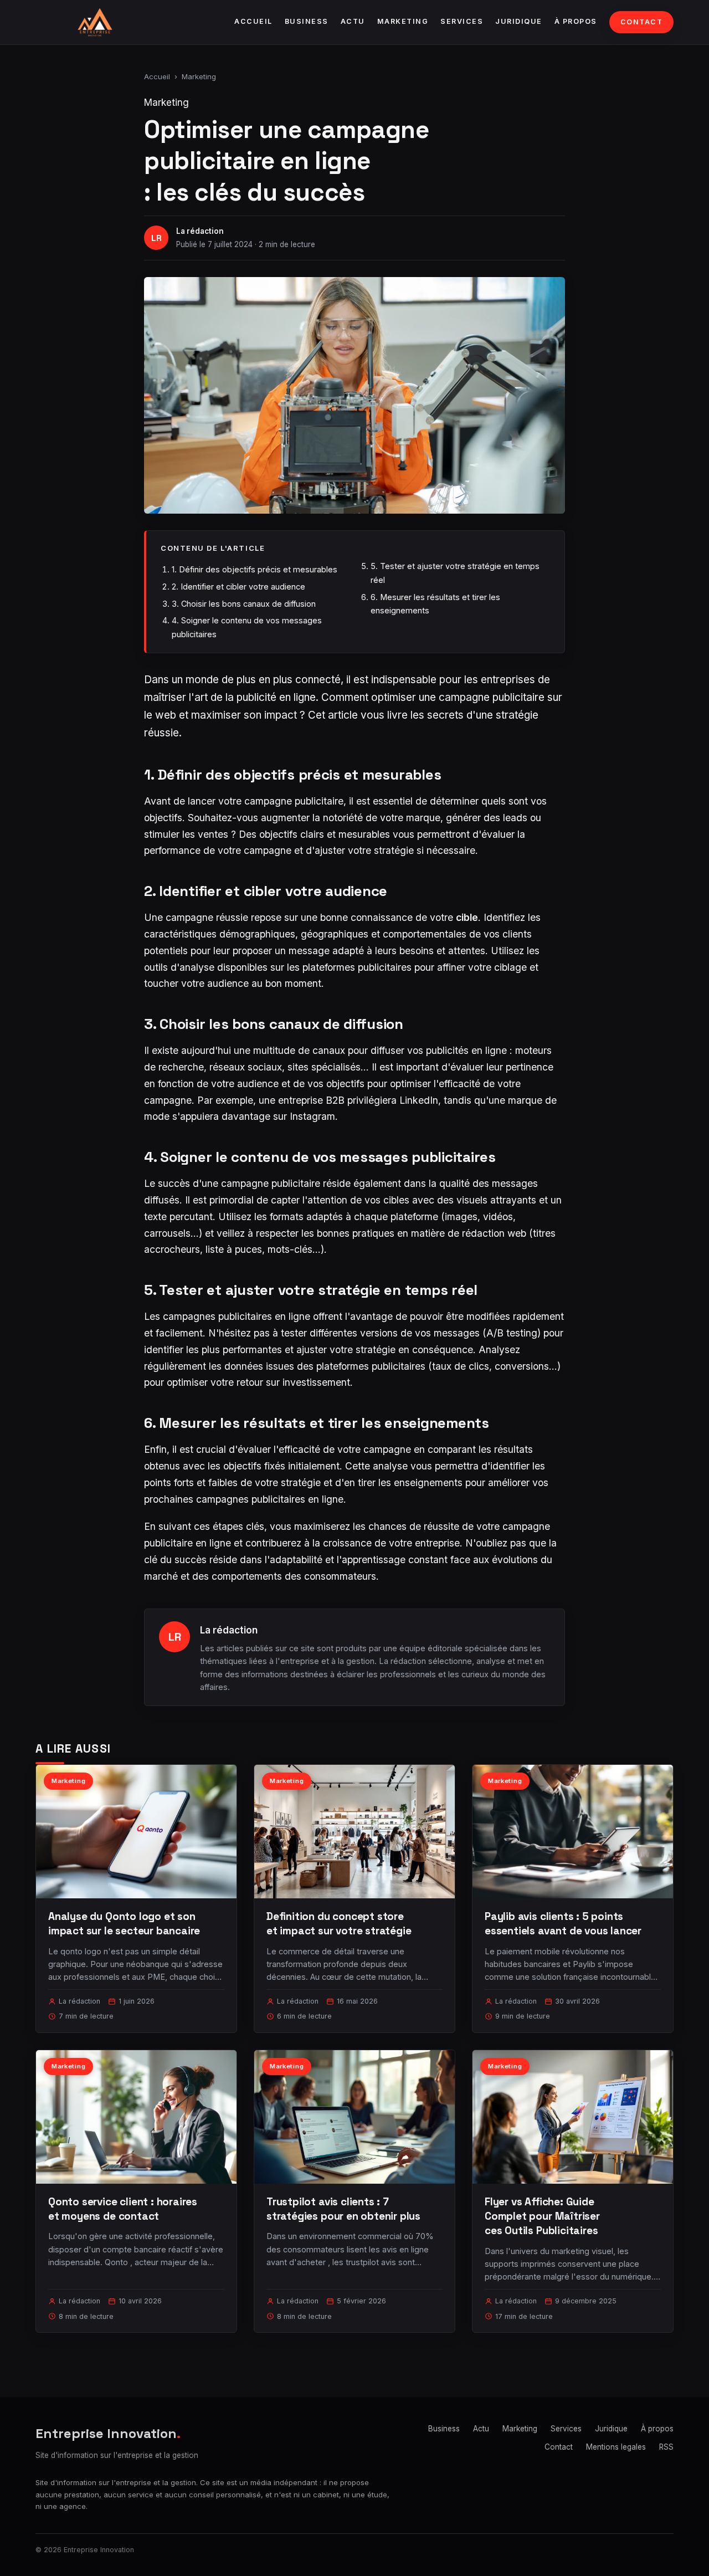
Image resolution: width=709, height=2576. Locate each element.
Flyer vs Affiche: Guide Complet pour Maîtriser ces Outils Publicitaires (542, 2216)
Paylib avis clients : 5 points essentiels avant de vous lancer (563, 1924)
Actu (353, 21)
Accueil (253, 21)
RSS (666, 2447)
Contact (642, 22)
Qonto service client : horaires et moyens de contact (123, 2209)
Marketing (403, 21)
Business (307, 21)
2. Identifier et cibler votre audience (238, 587)
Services (462, 21)
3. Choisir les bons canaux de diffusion (244, 604)
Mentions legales (616, 2447)
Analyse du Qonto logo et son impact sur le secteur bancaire (124, 1924)
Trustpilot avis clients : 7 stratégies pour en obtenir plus (343, 2209)
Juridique (519, 21)
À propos (576, 21)
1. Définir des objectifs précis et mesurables (255, 569)
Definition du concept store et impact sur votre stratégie (339, 1924)
